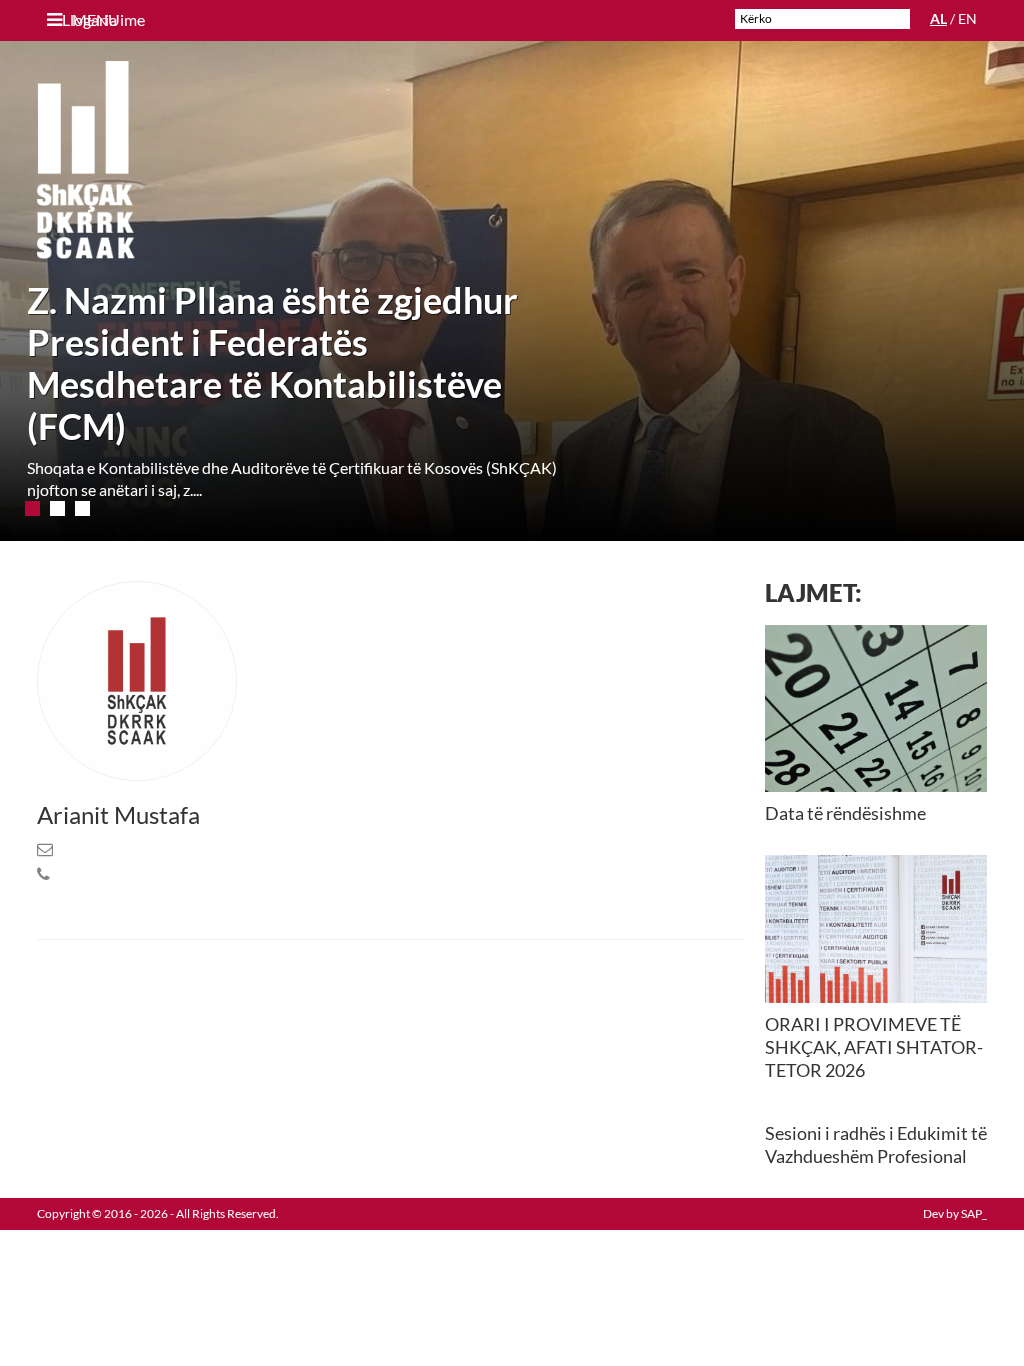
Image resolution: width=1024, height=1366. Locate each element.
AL (938, 18)
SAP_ (974, 1213)
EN (967, 18)
